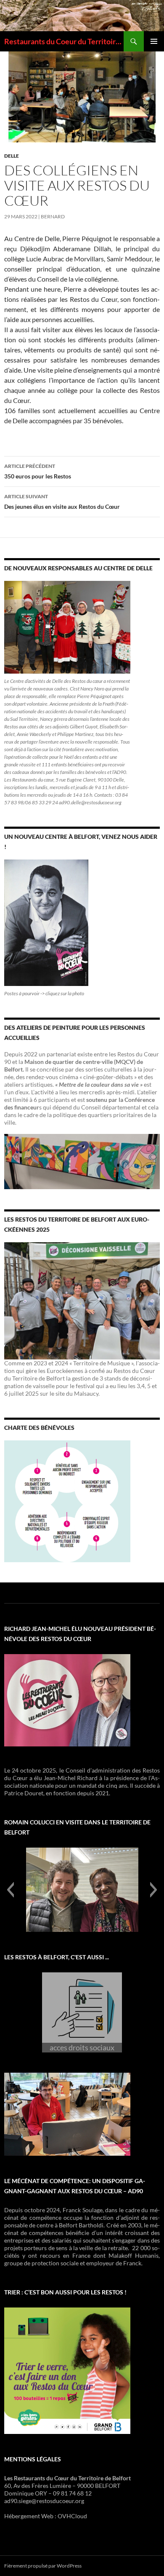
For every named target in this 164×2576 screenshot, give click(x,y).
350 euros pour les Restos (38, 471)
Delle (12, 156)
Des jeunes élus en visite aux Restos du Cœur (62, 502)
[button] (10, 1890)
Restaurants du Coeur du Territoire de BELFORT (64, 41)
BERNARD (53, 216)
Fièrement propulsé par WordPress (43, 2566)
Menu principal (154, 41)
